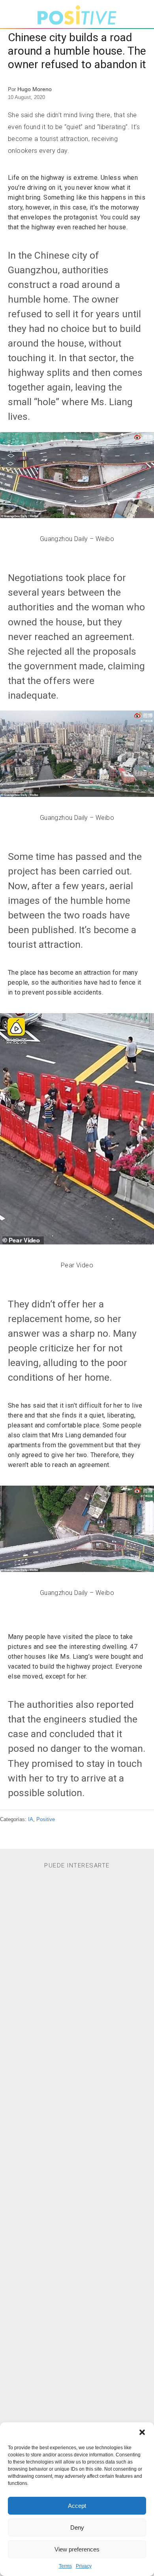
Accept (77, 2506)
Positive (46, 1819)
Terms (65, 2566)
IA (31, 1819)
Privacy (84, 2566)
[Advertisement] (77, 2199)
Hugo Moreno (35, 89)
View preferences (77, 2549)
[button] (142, 2432)
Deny (77, 2527)
